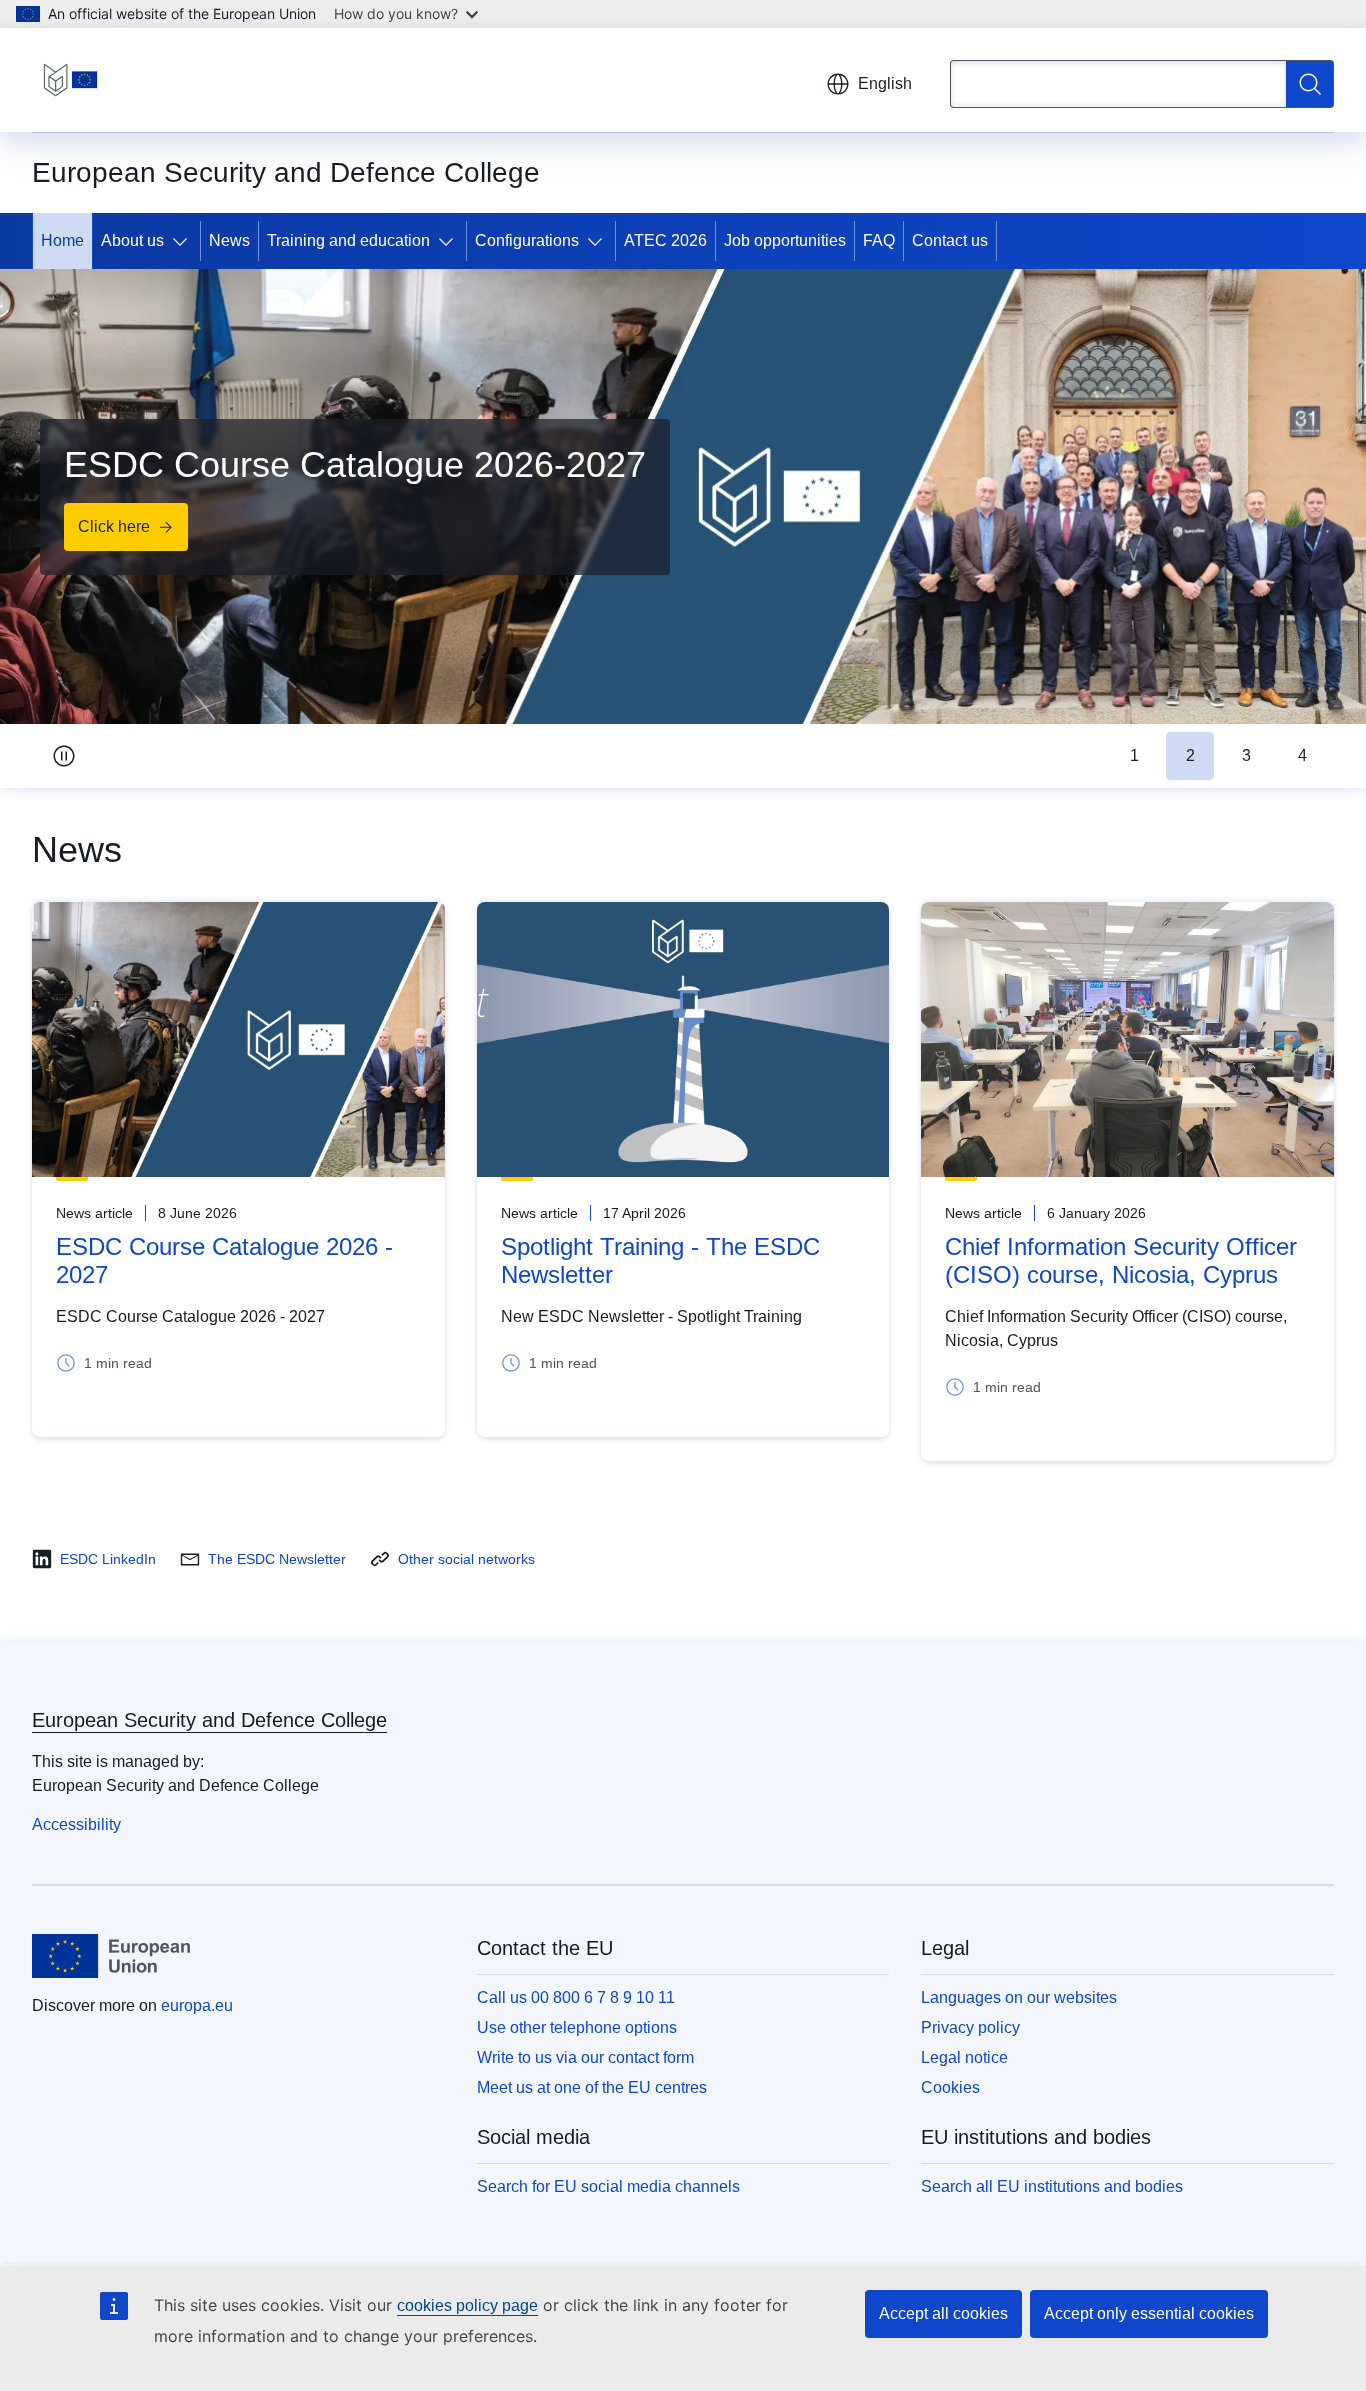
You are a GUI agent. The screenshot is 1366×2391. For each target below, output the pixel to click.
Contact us (950, 240)
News (229, 240)
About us (132, 240)
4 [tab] (1302, 755)
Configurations (527, 240)
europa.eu (197, 2005)
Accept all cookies (943, 2313)
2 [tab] (1190, 755)
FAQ (879, 240)
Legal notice (964, 2057)
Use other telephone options (577, 2027)
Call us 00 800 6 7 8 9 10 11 (576, 1997)
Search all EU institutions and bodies (1052, 2186)
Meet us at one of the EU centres (592, 2087)
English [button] (885, 83)
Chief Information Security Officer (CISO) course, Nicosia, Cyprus (1121, 1260)
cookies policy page (467, 2305)
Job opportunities (785, 240)
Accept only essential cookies (1149, 2313)
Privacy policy (970, 2027)
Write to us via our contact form (585, 2057)
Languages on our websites (1019, 1997)
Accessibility (76, 1824)
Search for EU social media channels (608, 2186)
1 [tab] (1134, 755)
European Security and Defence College (209, 1720)
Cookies (950, 2087)
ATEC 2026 (665, 240)
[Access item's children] (184, 241)
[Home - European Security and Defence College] (70, 80)
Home (62, 240)
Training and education (348, 240)
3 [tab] (1246, 755)
